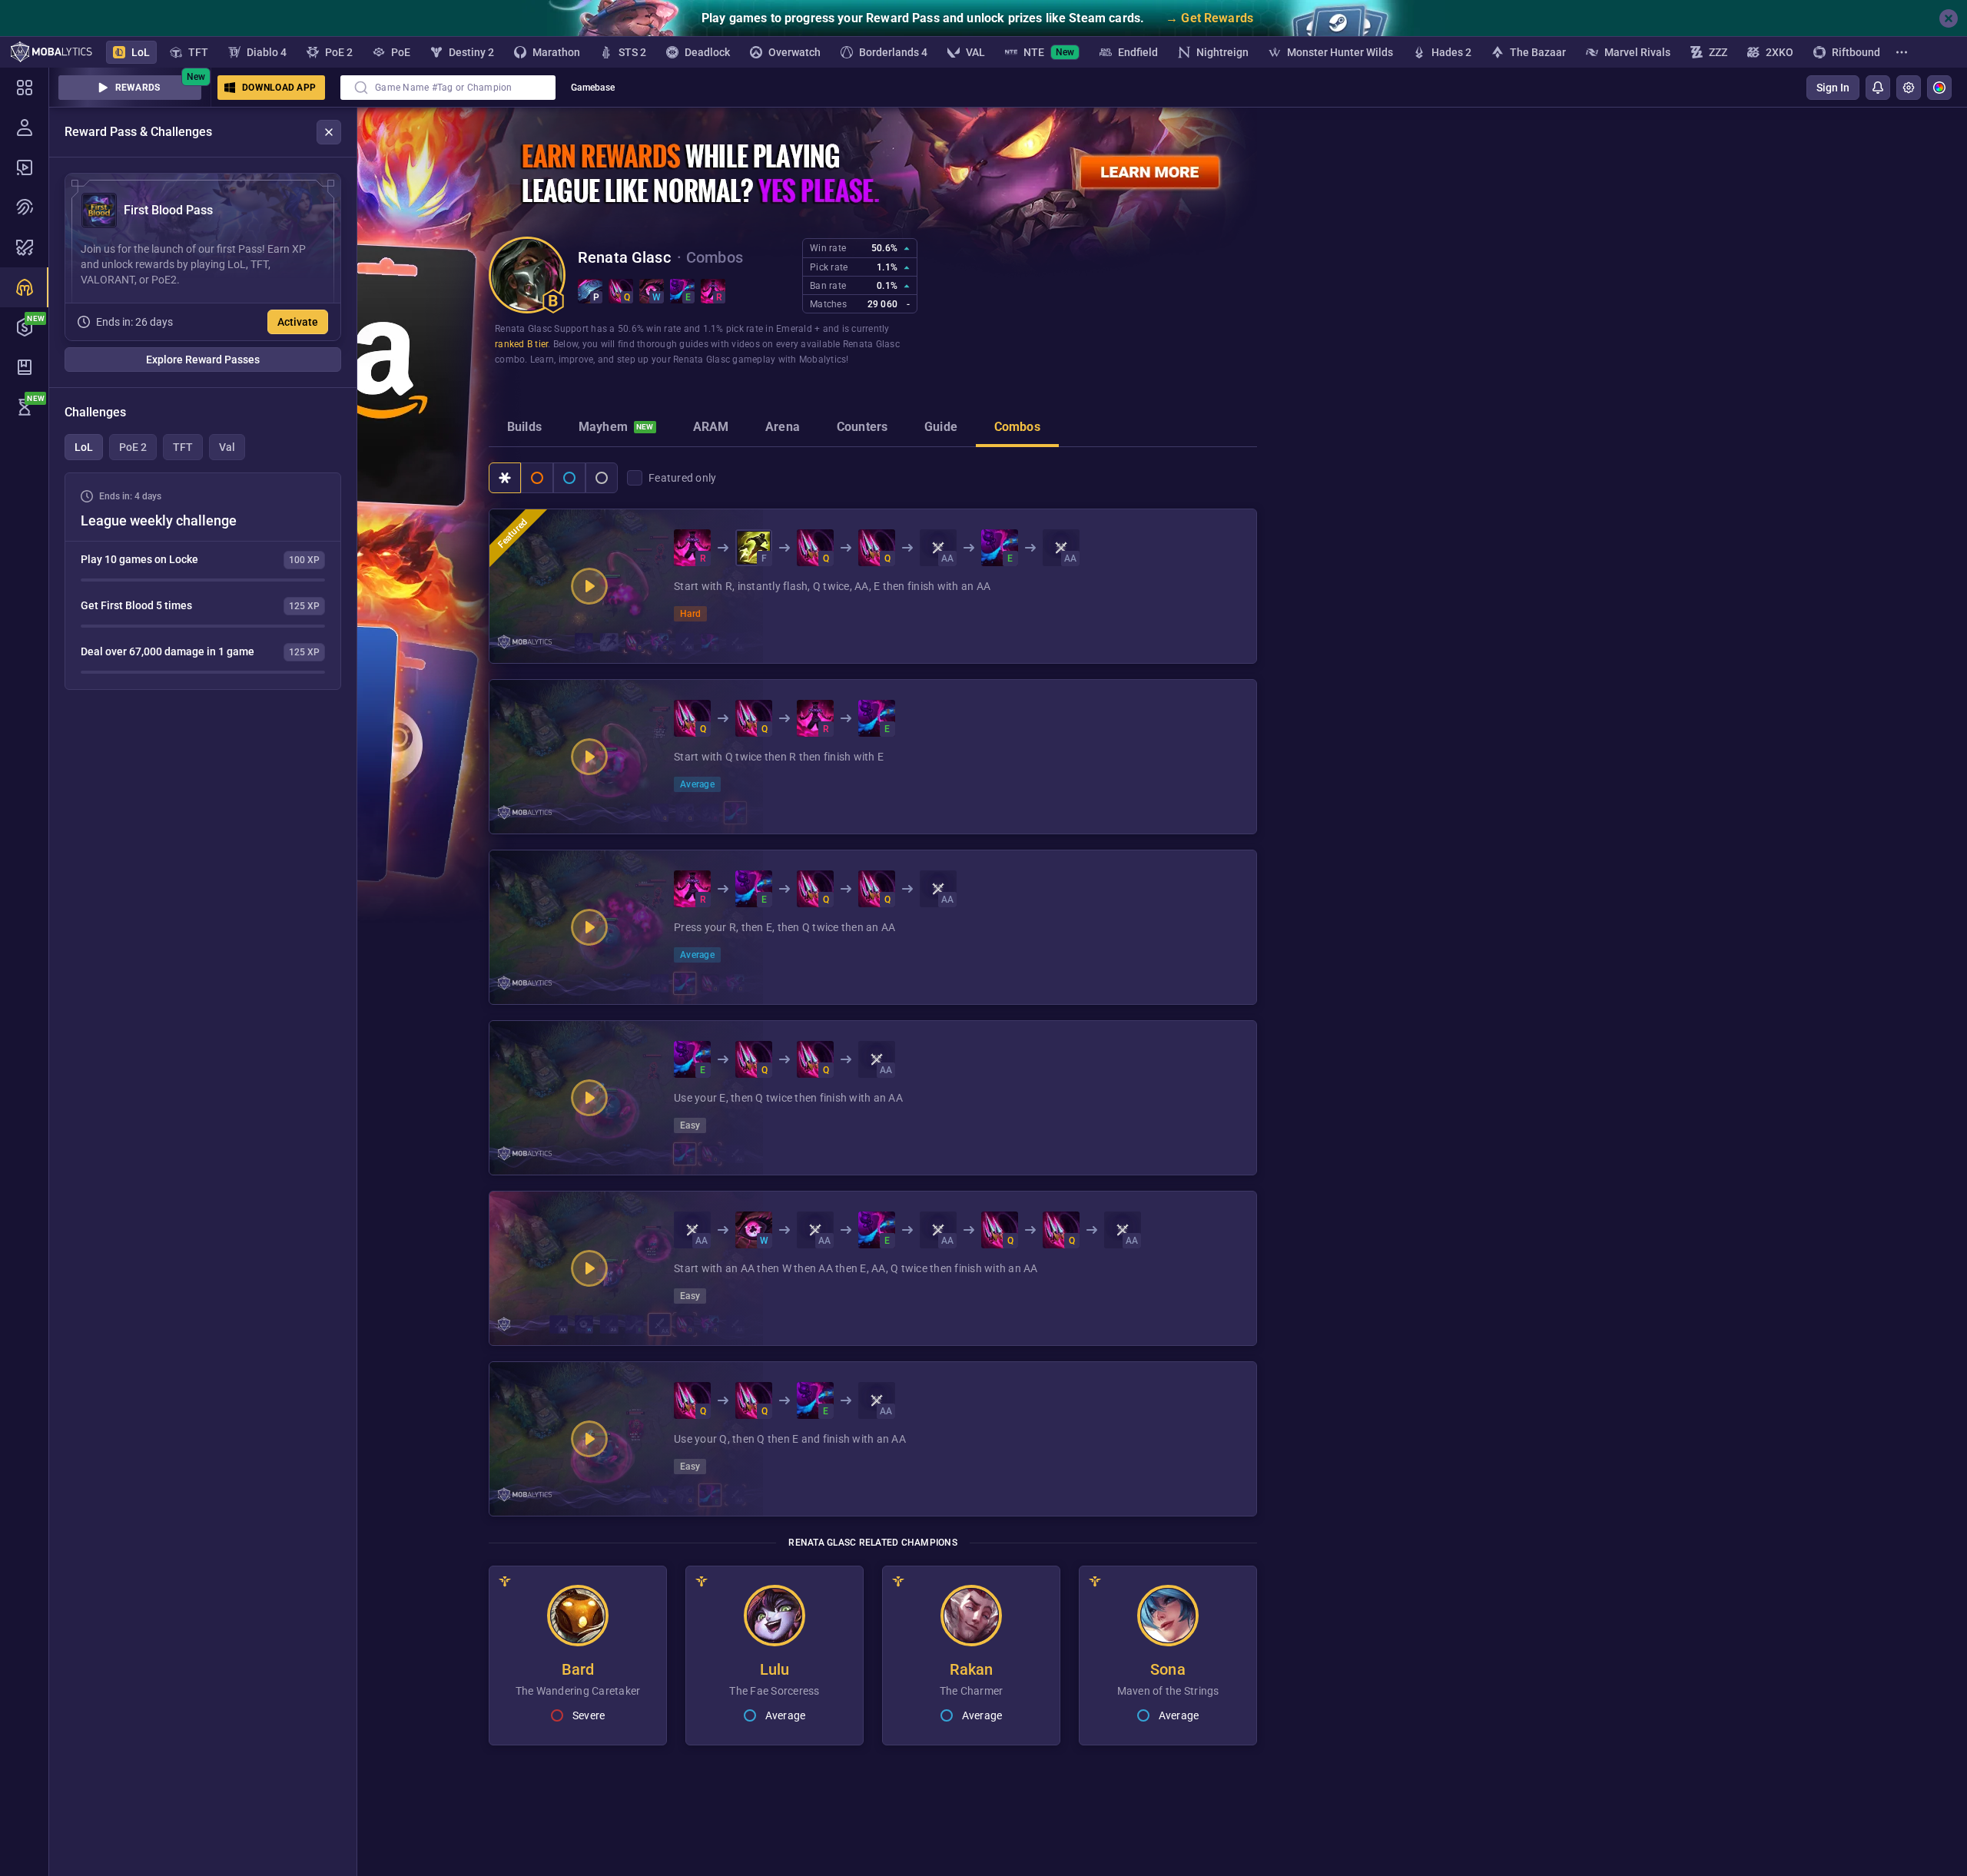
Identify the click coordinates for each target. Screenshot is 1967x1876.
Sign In (1833, 88)
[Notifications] (1878, 88)
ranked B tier (521, 344)
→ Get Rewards (1209, 18)
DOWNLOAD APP (279, 88)
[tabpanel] (203, 581)
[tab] (524, 429)
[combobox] (448, 88)
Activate (298, 322)
